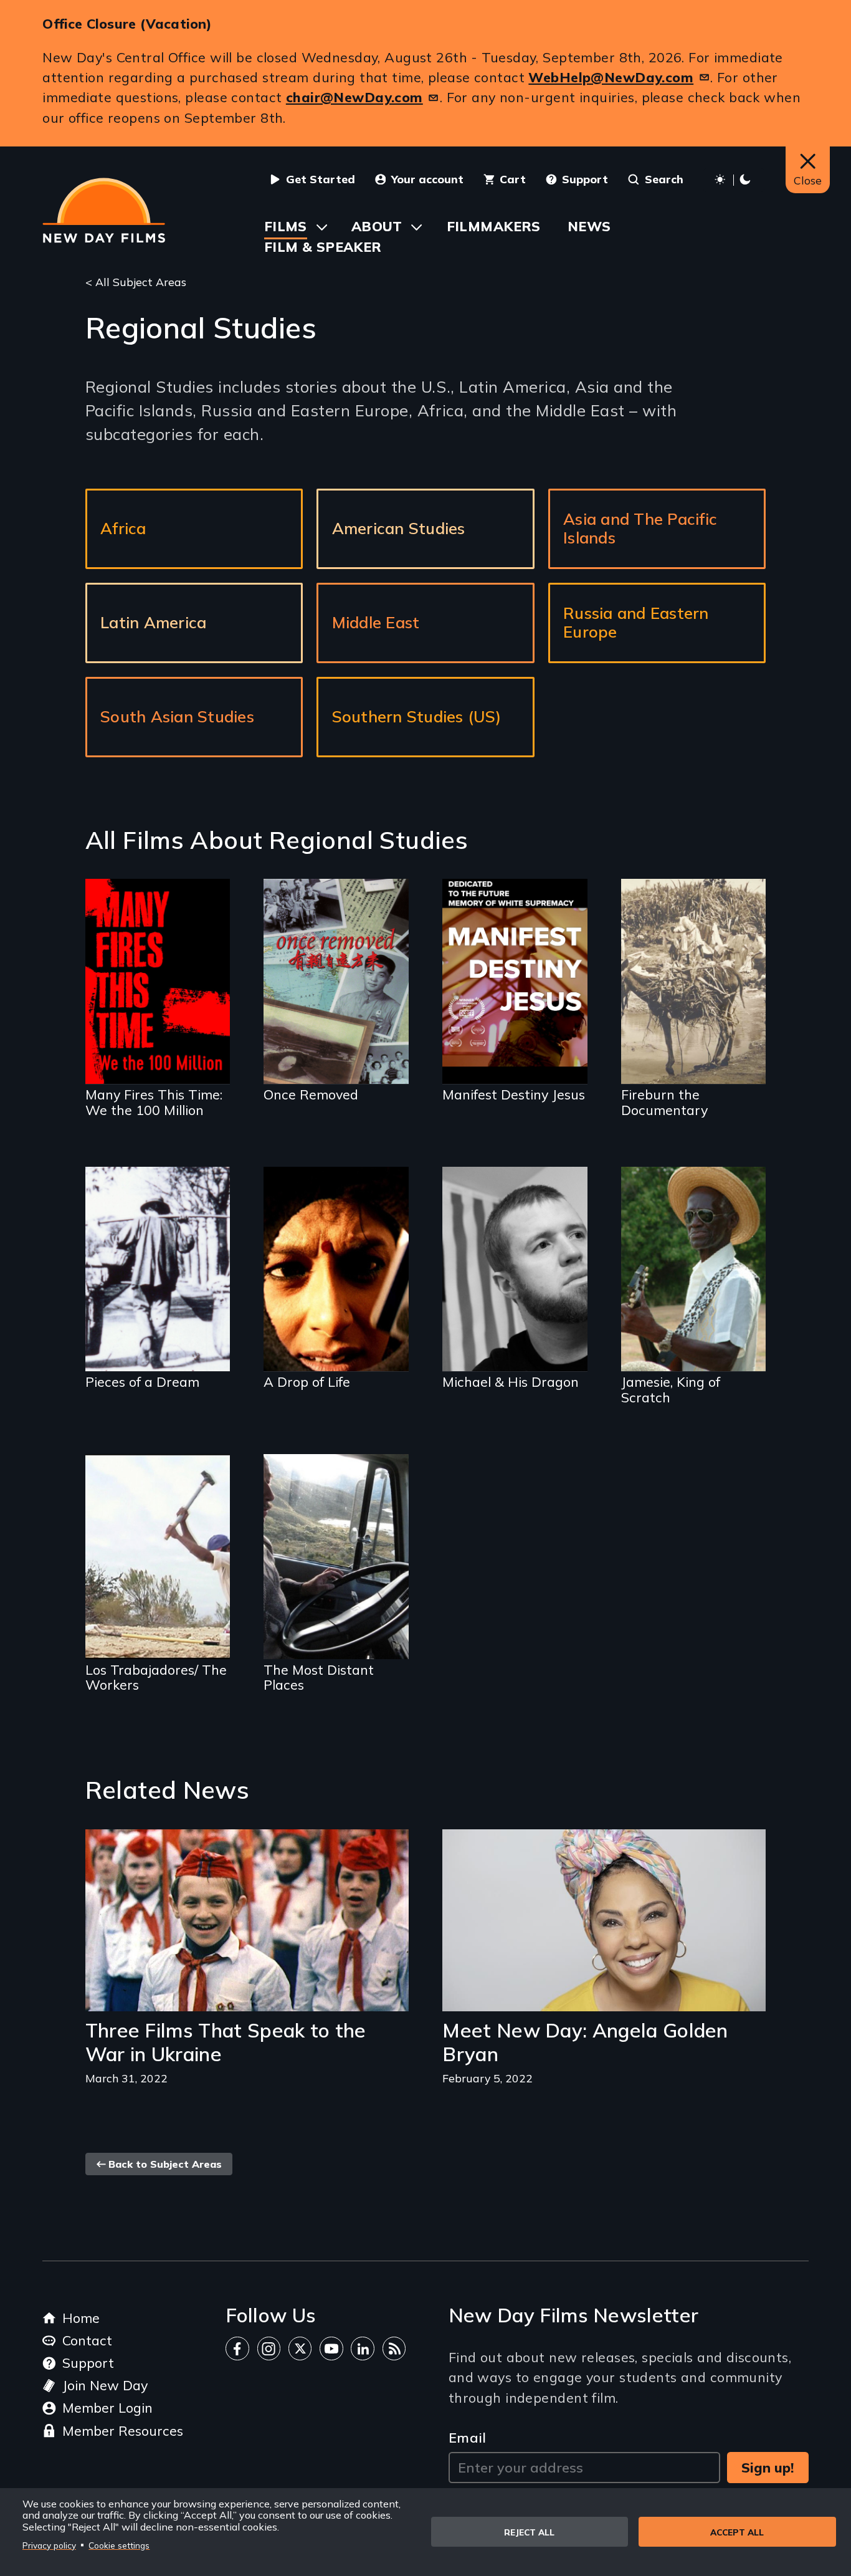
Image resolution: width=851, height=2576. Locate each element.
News (589, 226)
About (377, 226)
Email (468, 2437)
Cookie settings (119, 2545)
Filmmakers (494, 226)
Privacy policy (49, 2545)
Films (286, 226)
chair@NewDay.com (354, 97)
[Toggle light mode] (734, 180)
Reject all (529, 2532)
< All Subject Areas (136, 282)
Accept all (737, 2532)
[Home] (104, 210)
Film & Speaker (323, 247)
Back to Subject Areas (165, 2164)
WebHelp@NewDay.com (611, 77)
